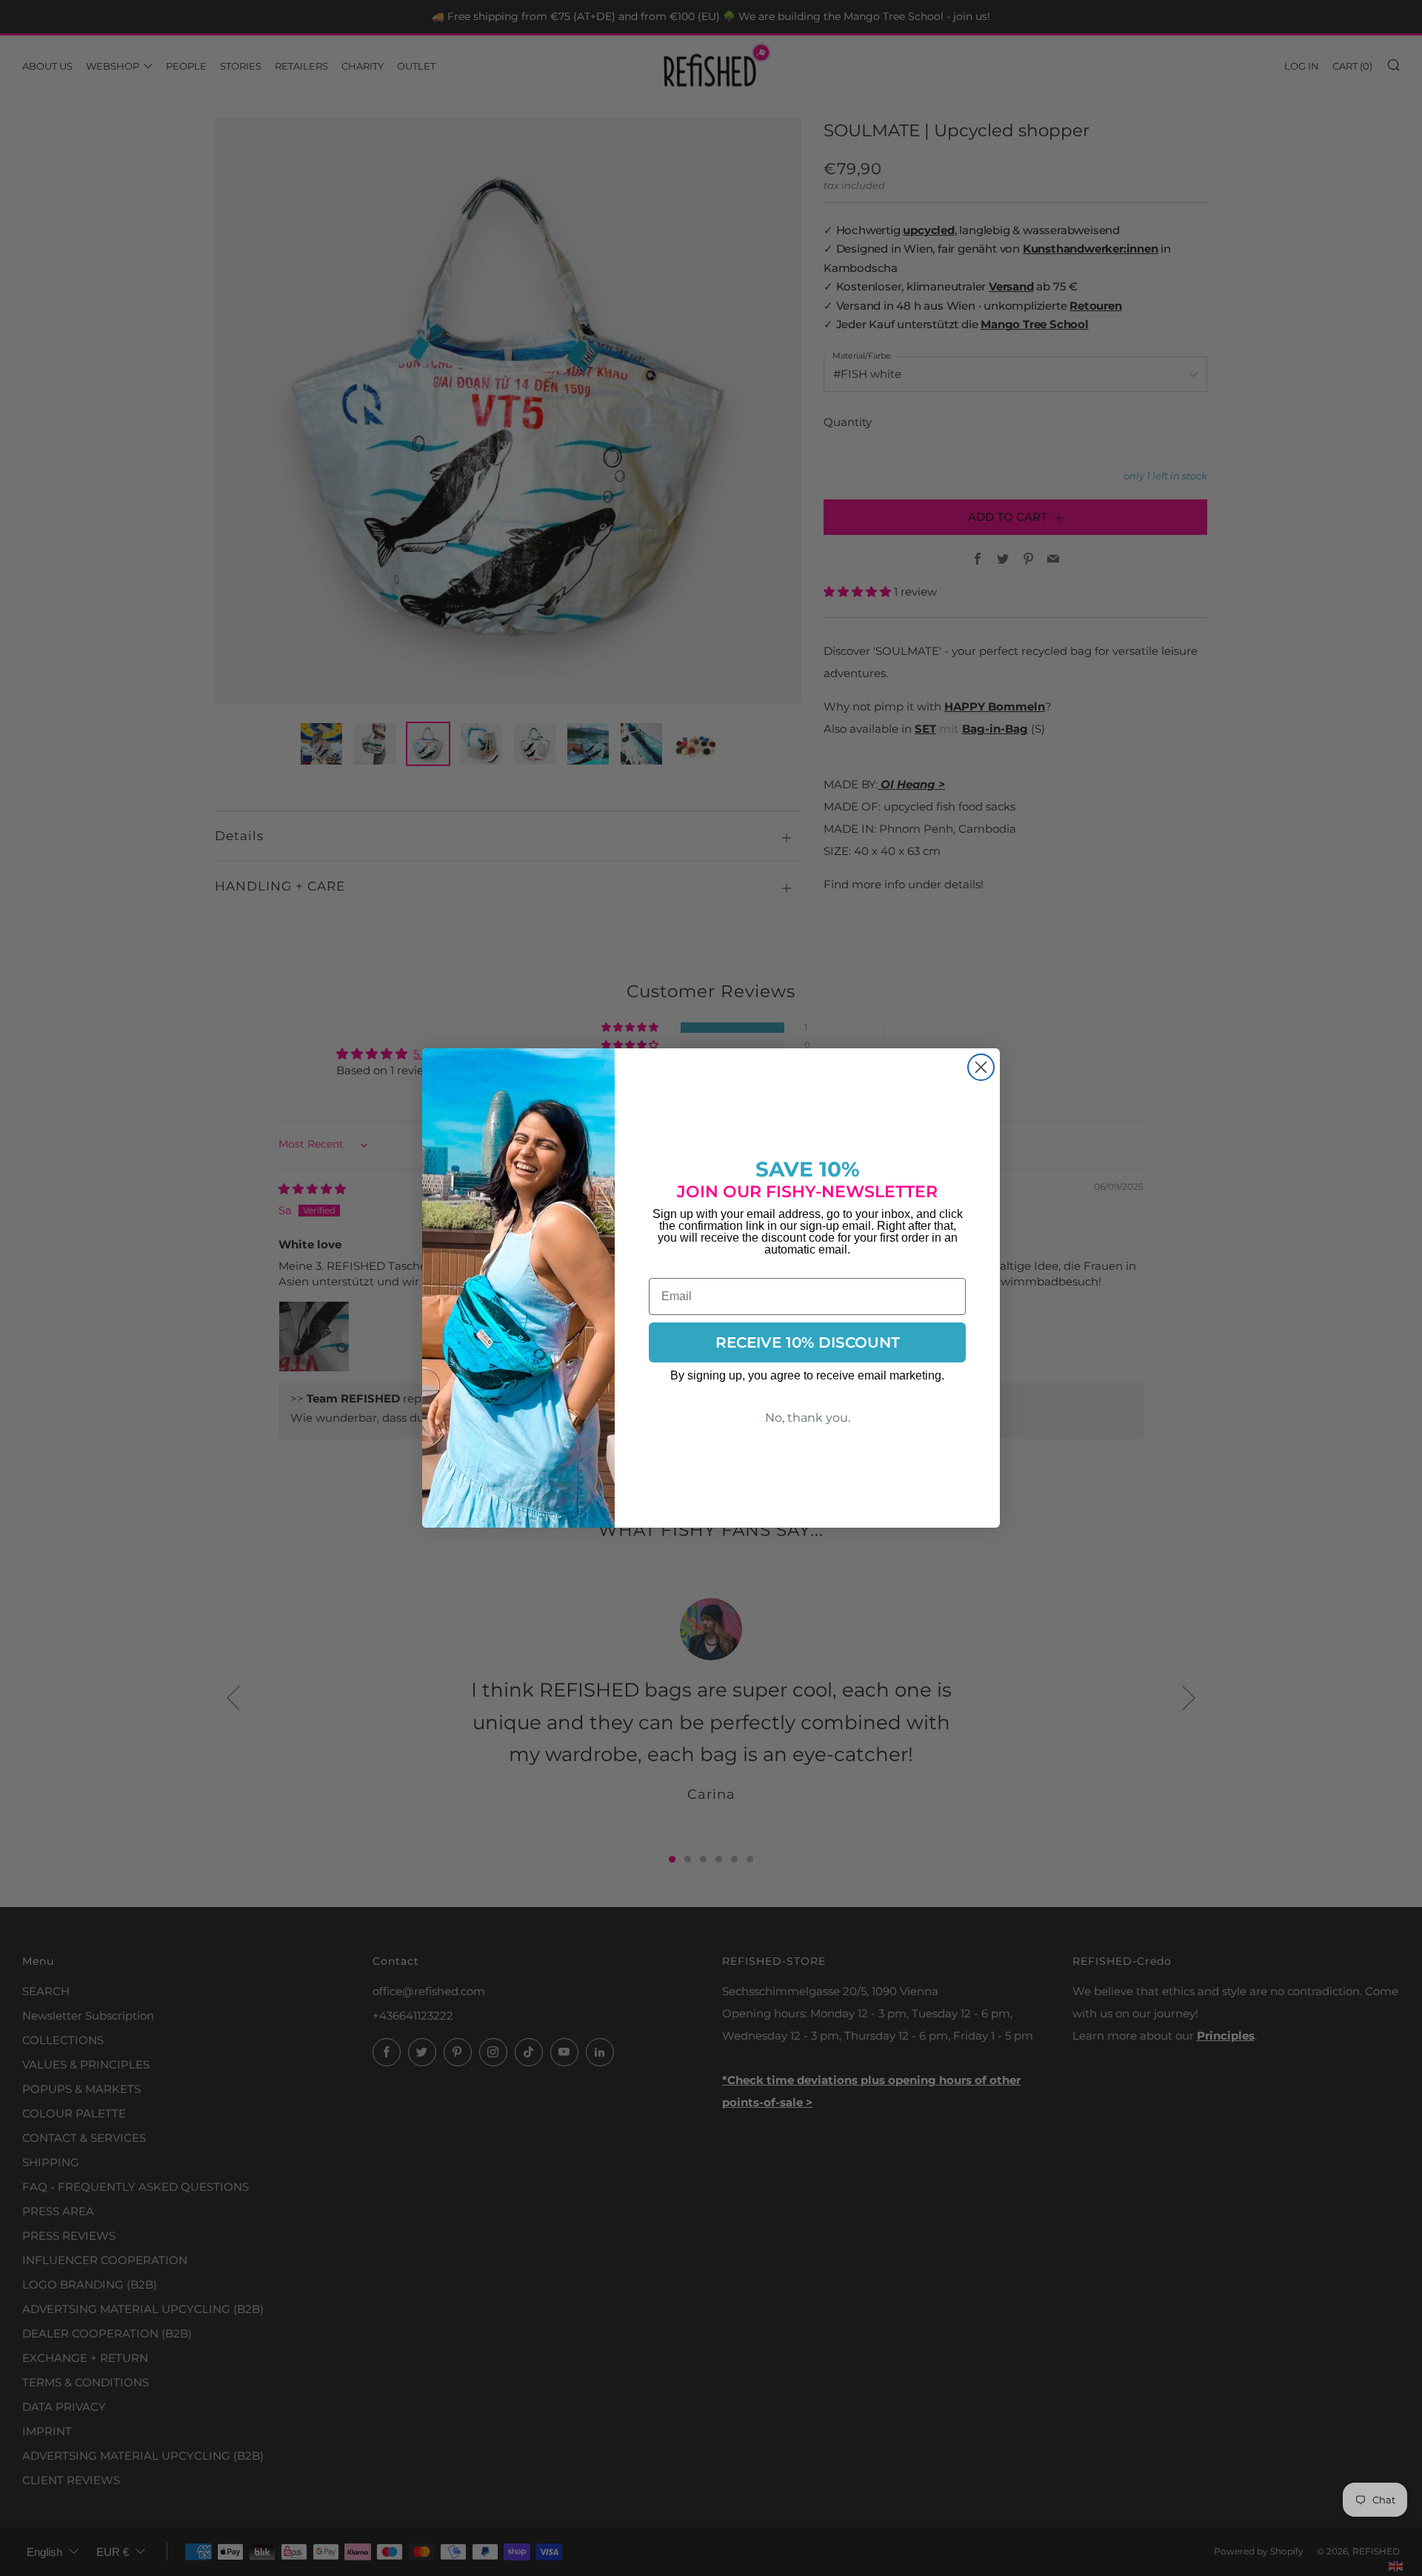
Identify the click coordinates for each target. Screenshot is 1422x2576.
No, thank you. (808, 1418)
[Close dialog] (981, 1067)
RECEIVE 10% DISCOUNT (808, 1342)
